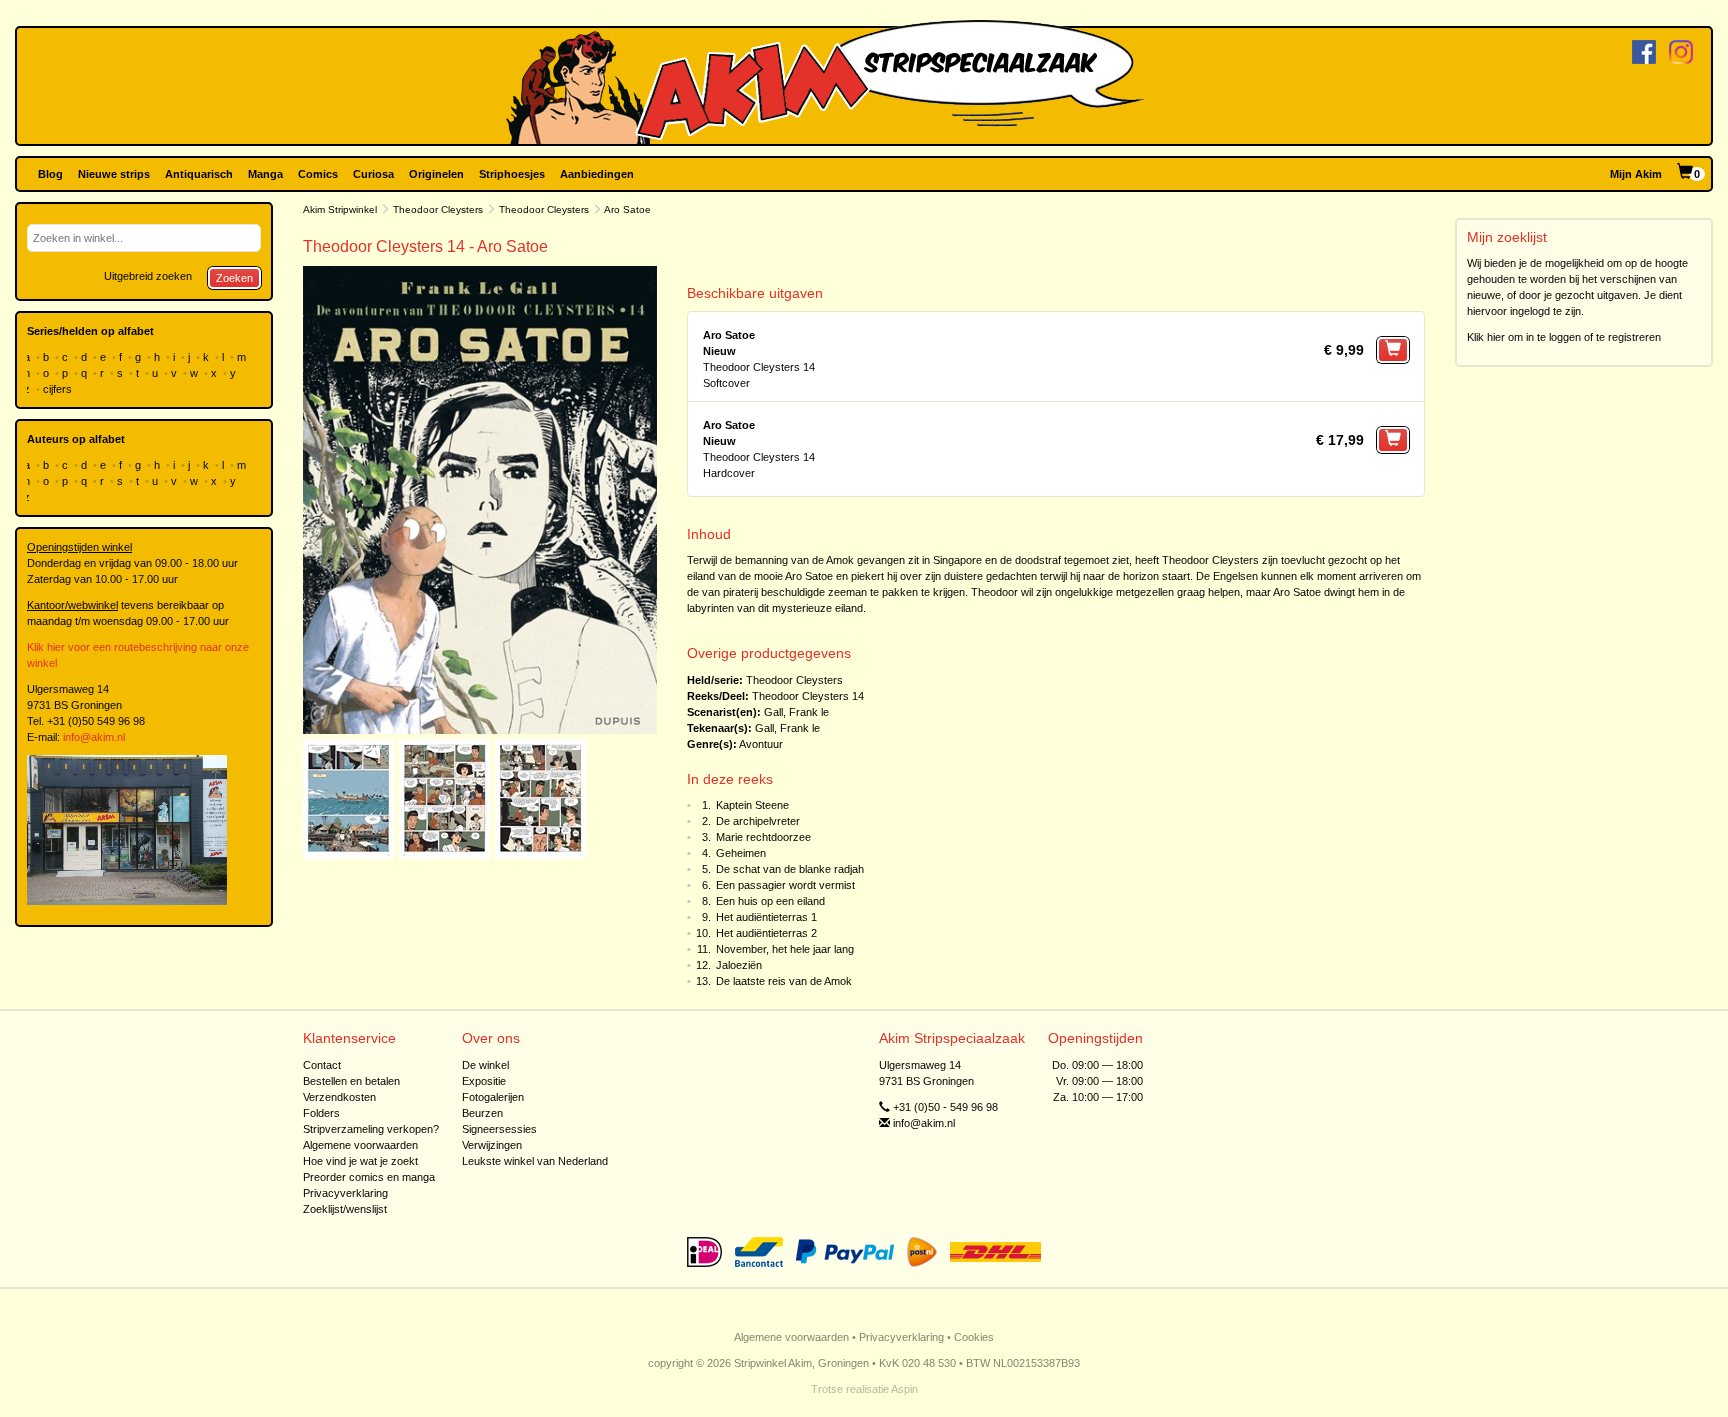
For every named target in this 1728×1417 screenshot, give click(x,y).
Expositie (484, 1081)
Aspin (904, 1389)
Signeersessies (499, 1129)
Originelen (436, 174)
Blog (50, 174)
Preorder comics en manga (369, 1177)
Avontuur (761, 744)
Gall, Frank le (796, 712)
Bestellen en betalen (351, 1081)
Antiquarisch (199, 174)
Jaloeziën (739, 965)
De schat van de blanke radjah (790, 869)
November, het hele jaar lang (785, 949)
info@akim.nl (94, 737)
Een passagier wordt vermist (785, 885)
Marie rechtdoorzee (763, 837)
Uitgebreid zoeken (148, 276)
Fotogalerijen (493, 1097)
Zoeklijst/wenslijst (345, 1209)
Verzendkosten (339, 1097)
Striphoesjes (512, 174)
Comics (318, 174)
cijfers (59, 389)
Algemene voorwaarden (360, 1145)
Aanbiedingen (597, 174)
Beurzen (482, 1113)
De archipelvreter (758, 821)
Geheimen (741, 853)
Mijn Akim (1636, 174)
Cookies (974, 1337)
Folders (321, 1113)
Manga (265, 174)
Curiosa (373, 174)
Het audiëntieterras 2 (766, 933)
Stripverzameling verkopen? (371, 1129)
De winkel (485, 1065)
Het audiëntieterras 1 (766, 917)
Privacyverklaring (345, 1193)
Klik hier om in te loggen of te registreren (1564, 337)
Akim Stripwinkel (340, 209)
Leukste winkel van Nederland (535, 1161)
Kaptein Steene (752, 805)
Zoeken (234, 278)
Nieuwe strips (114, 174)
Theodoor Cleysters (438, 209)
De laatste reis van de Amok (784, 981)
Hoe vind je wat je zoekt (360, 1161)
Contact (322, 1065)
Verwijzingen (492, 1145)
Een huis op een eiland (770, 901)
